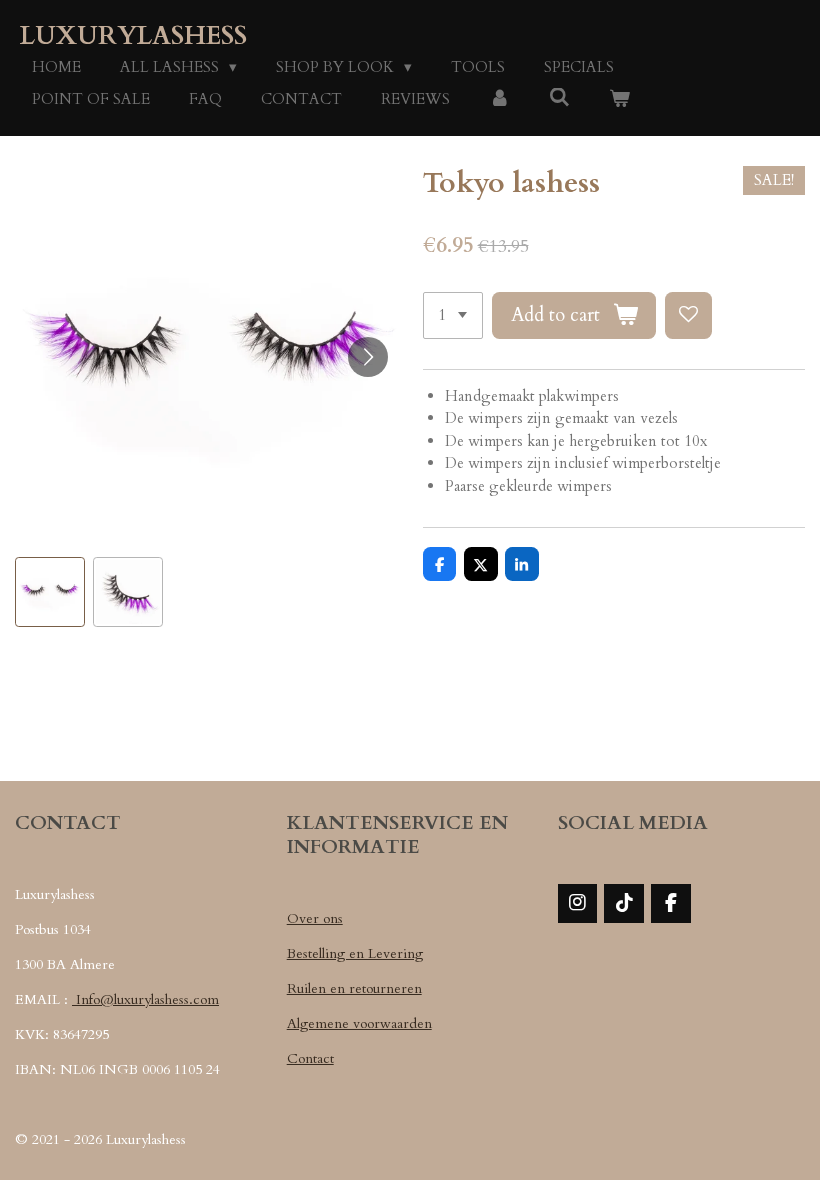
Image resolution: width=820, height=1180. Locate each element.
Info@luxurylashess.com (145, 999)
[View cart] (619, 99)
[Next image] (368, 357)
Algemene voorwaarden (359, 1023)
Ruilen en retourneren (354, 988)
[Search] (559, 98)
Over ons (315, 918)
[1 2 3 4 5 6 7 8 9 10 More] (453, 315)
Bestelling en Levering (355, 953)
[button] (50, 592)
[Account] (499, 99)
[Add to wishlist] (688, 315)
